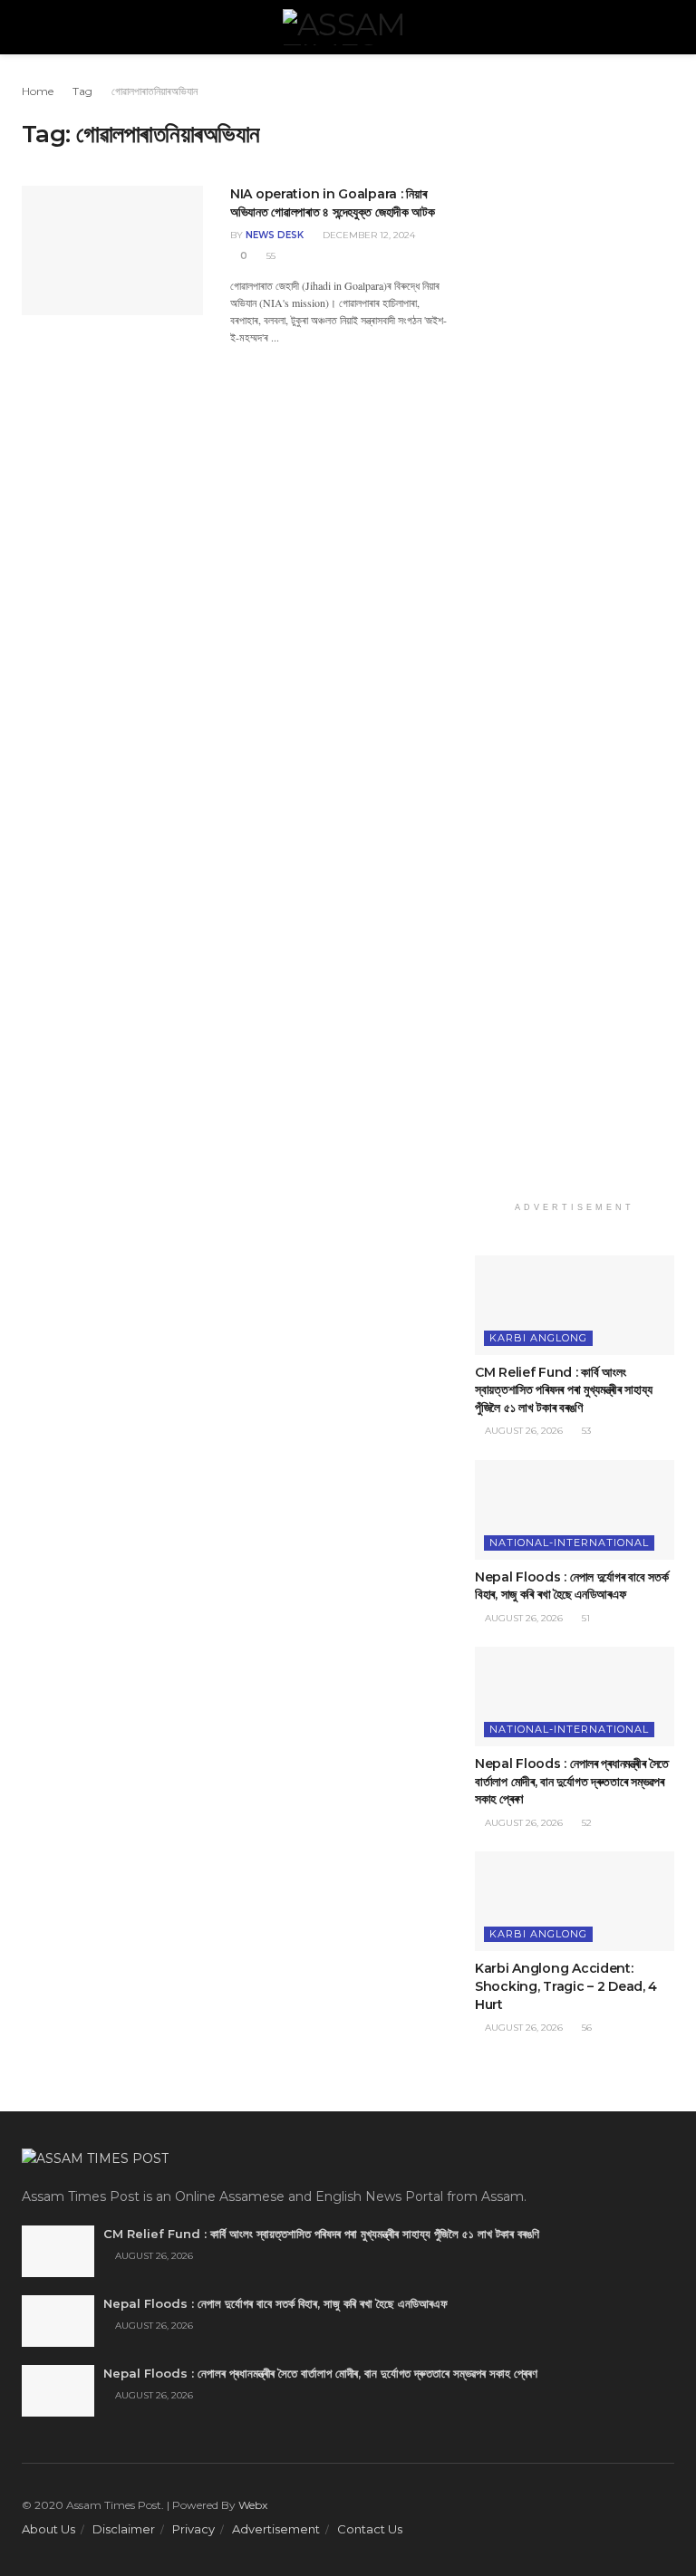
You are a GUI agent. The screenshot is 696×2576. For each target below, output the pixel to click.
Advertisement (276, 2529)
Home (38, 91)
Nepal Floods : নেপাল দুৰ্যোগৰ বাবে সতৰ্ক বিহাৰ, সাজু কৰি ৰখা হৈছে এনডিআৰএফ (572, 1586)
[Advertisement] (575, 637)
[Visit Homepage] (348, 27)
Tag (82, 91)
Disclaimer (124, 2529)
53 (585, 1431)
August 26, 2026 (522, 1431)
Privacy (193, 2529)
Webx (253, 2505)
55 (270, 256)
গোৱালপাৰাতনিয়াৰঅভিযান (155, 91)
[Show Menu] (29, 27)
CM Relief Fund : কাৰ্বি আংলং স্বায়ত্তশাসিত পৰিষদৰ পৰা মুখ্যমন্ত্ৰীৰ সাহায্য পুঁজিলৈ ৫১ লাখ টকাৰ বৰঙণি (563, 1390)
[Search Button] (667, 27)
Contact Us (370, 2529)
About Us (48, 2529)
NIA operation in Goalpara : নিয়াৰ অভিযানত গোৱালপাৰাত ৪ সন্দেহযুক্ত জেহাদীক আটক (333, 203)
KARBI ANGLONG (538, 1338)
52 (585, 1823)
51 (585, 1618)
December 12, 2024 (367, 235)
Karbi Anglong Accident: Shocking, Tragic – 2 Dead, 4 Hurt (566, 1986)
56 (585, 2028)
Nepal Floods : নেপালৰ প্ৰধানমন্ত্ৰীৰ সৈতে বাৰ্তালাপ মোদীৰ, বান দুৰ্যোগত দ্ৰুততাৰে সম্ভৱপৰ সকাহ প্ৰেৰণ (572, 1781)
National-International (569, 1543)
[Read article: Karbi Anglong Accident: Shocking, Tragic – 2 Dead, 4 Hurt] (575, 1901)
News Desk (275, 235)
